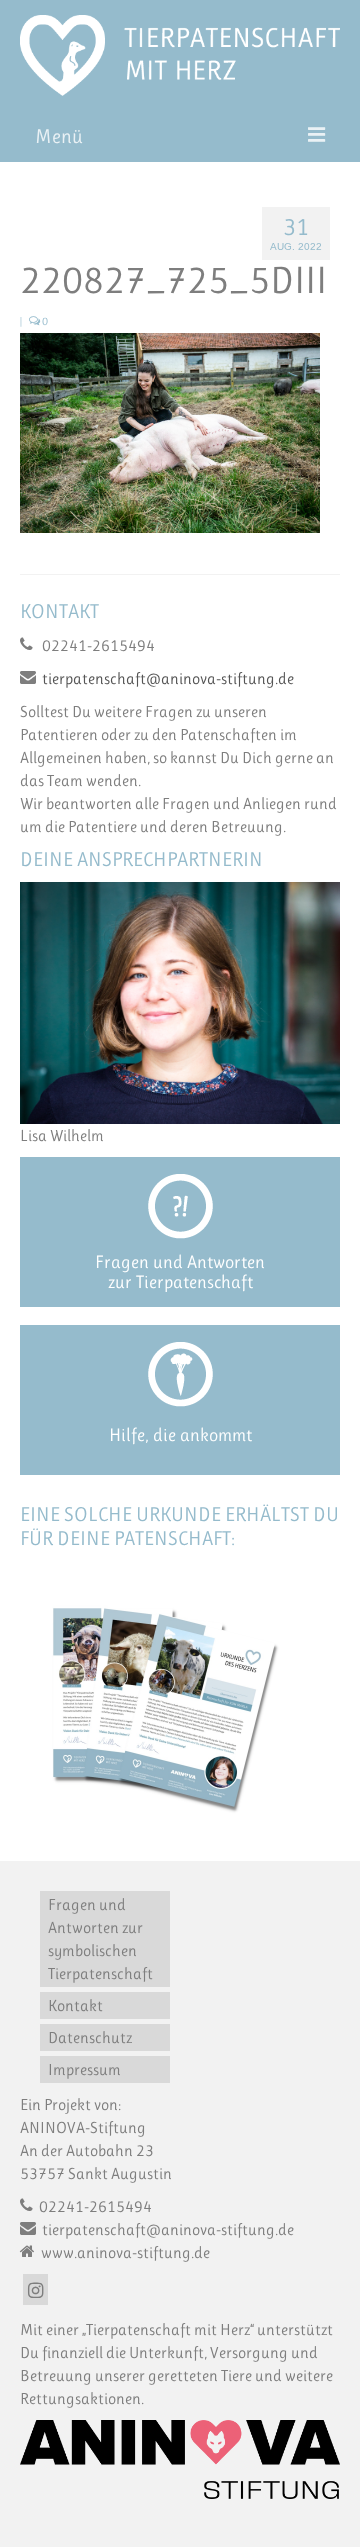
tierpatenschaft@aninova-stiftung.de (168, 678)
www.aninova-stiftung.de (124, 2252)
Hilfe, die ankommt (180, 1435)
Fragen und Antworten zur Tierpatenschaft (180, 1272)
